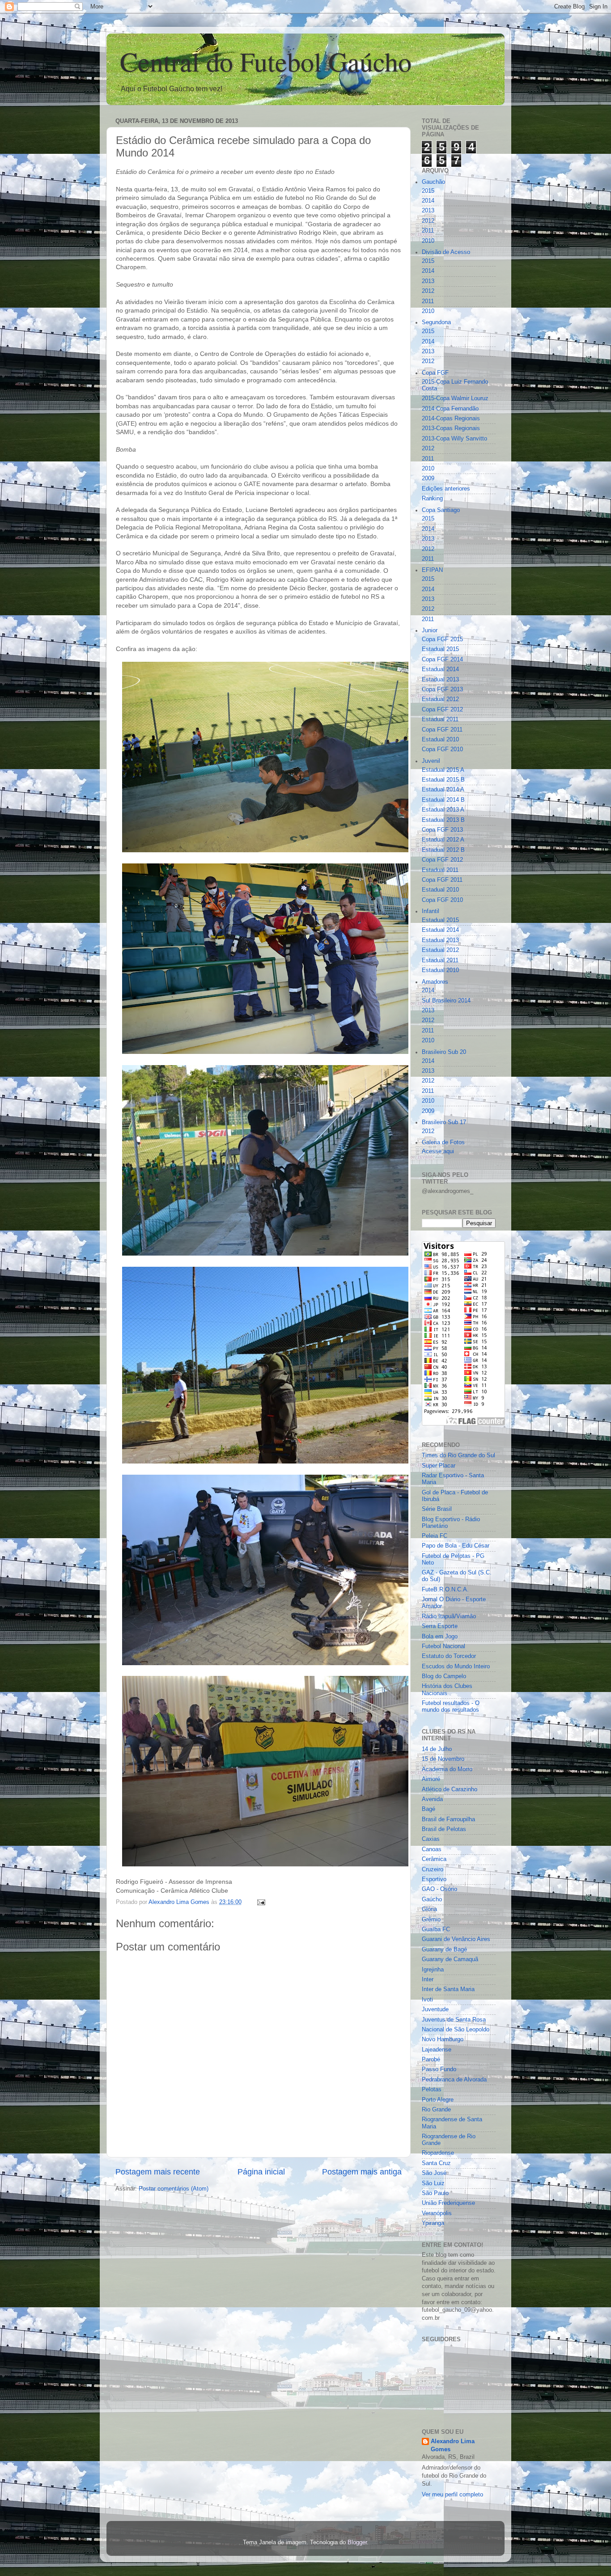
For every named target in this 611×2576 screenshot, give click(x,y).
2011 (428, 231)
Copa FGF (435, 373)
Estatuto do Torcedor (449, 1656)
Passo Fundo (439, 2069)
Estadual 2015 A (443, 770)
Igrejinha (433, 1970)
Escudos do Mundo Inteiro (456, 1667)
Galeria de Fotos (443, 1142)
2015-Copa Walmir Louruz (455, 398)
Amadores (435, 982)
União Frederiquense (448, 2203)
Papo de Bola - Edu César (456, 1546)
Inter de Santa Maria (448, 1989)
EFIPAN (432, 570)
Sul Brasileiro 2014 (446, 1001)
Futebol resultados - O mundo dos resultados (451, 1707)
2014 (428, 201)
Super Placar (439, 1466)
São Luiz (433, 2183)
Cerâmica (434, 1859)
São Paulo (435, 2193)
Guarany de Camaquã (450, 1959)
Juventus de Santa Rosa (454, 2020)
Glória (429, 1909)
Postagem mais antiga (362, 2172)
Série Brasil (437, 1509)
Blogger (357, 2542)
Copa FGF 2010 (442, 749)
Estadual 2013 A (443, 810)
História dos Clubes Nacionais (447, 1690)
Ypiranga (433, 2223)
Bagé (429, 1809)
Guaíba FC (436, 1929)
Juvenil (431, 761)
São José (434, 2173)
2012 (428, 221)
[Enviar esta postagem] (261, 1902)
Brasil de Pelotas (444, 1829)
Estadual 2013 (440, 680)
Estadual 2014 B (443, 800)
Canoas (432, 1849)
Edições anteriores (446, 489)
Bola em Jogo (440, 1637)
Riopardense (438, 2153)
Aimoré (431, 1779)
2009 (428, 478)
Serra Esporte (440, 1626)
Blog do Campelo (444, 1676)
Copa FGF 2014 (442, 660)
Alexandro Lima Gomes (453, 2445)
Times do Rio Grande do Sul (458, 1455)
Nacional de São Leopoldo (456, 2030)
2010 (428, 241)
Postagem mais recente (158, 2172)
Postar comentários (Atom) (174, 2189)
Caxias (431, 1839)
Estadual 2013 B (443, 820)
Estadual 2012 (440, 699)
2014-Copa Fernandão (450, 409)
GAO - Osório (439, 1889)
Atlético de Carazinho (450, 1789)
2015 (428, 191)
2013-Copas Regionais (451, 428)
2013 (428, 211)
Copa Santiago (441, 510)
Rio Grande (436, 2110)
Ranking (432, 499)
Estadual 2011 (440, 719)
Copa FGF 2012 (442, 710)
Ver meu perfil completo (452, 2495)
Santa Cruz (436, 2163)
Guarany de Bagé (444, 1950)
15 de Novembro (443, 1759)
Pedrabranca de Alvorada (454, 2080)
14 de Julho (437, 1749)
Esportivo (434, 1879)
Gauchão (433, 182)
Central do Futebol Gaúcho (266, 61)
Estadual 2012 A (443, 840)
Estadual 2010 (440, 740)
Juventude (435, 2009)
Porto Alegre (438, 2100)
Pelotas (432, 2090)
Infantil (431, 911)
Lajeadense (437, 2050)
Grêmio (431, 1920)
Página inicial (261, 2172)
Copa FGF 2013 (442, 689)
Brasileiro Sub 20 (444, 1052)
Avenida (432, 1799)
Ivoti (427, 2000)
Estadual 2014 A (443, 790)
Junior (430, 630)
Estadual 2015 (440, 649)
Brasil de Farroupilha (448, 1819)
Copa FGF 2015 (442, 639)
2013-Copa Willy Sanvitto (454, 439)
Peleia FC (435, 1536)
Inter (428, 1980)
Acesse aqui (438, 1151)
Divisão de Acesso (446, 252)
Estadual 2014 (440, 669)
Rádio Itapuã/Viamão (449, 1616)
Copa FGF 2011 (442, 730)
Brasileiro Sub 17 (444, 1122)
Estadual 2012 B (443, 850)
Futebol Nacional (443, 1646)
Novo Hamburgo (443, 2039)
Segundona (436, 322)
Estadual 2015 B (443, 780)
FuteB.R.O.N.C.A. (445, 1590)
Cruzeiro (433, 1870)
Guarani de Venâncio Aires (456, 1939)
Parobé (431, 2060)
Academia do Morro (447, 1769)
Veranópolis (437, 2213)
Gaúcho (432, 1899)
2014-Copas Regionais (451, 419)
